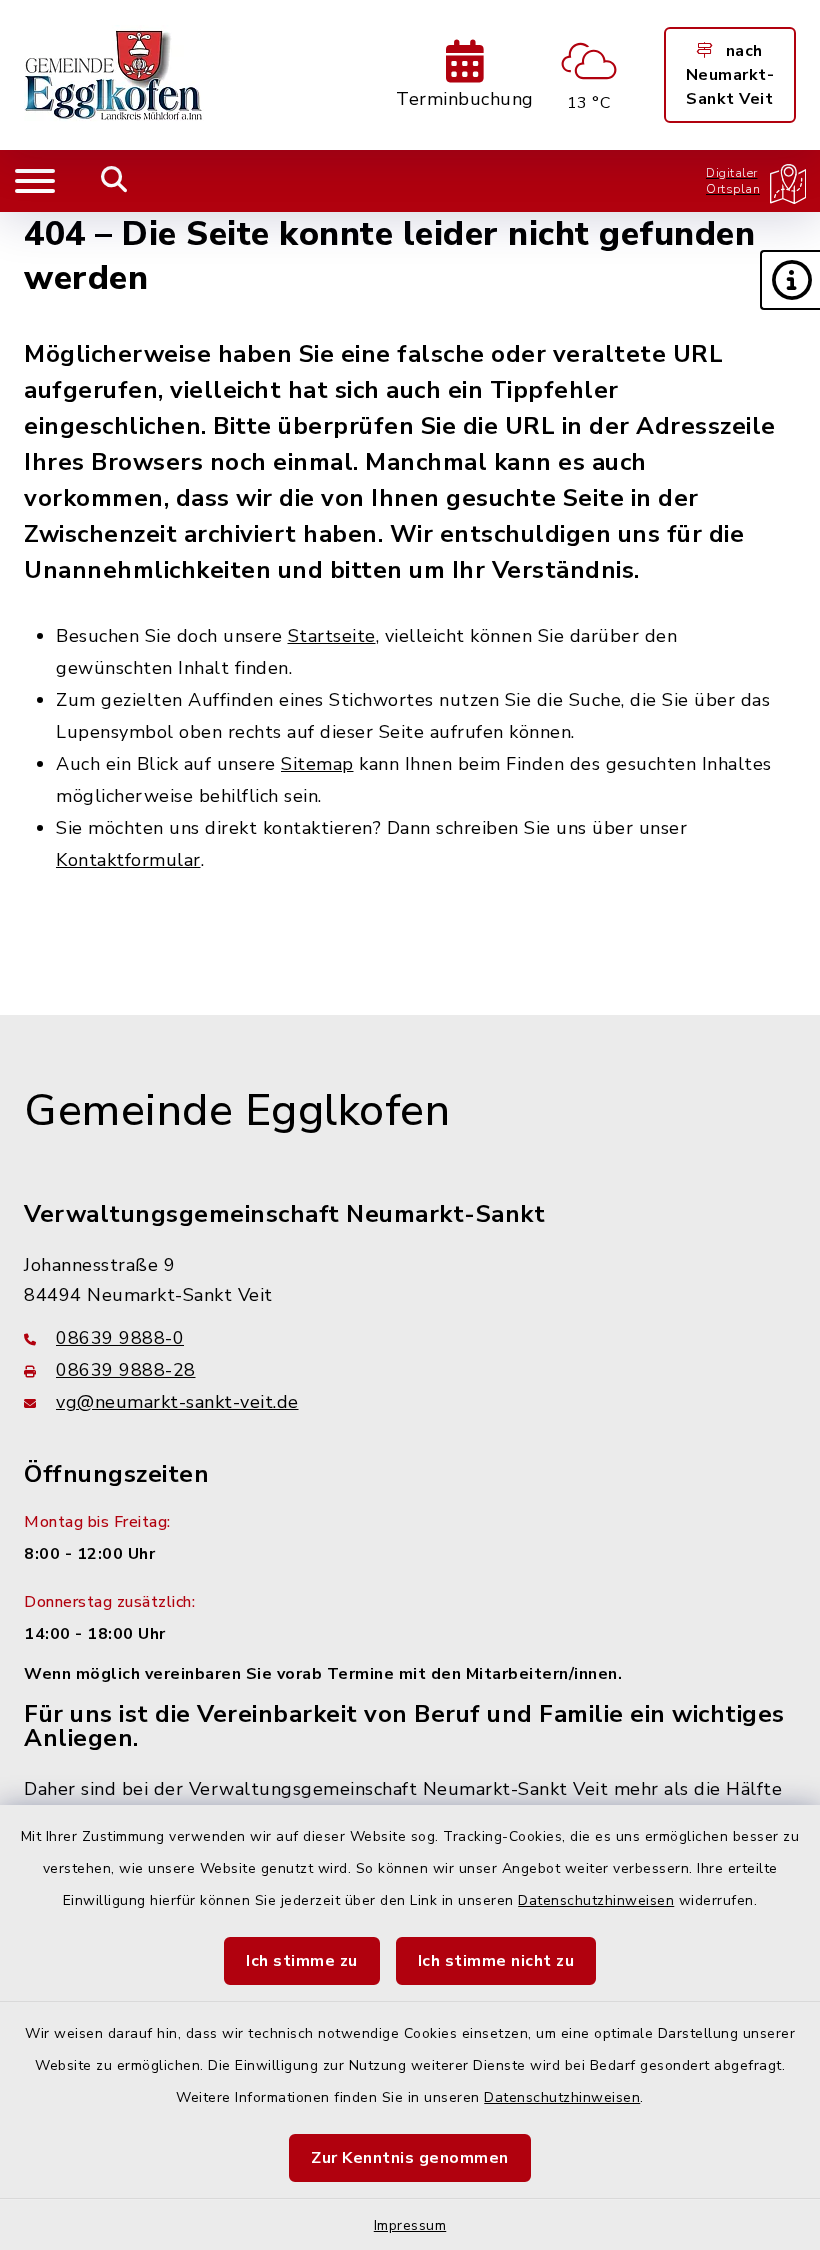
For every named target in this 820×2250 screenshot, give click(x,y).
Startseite (332, 636)
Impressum (410, 2225)
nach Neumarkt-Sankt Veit (730, 75)
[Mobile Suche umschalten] (114, 181)
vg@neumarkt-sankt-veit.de (177, 1402)
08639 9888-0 (120, 1338)
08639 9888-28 (126, 1370)
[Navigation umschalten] (35, 181)
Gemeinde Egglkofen (237, 1111)
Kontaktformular (128, 860)
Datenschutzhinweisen (596, 1900)
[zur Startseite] (114, 75)
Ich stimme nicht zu (496, 1961)
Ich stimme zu (302, 1961)
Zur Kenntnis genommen (410, 2158)
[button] (790, 280)
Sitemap (317, 764)
